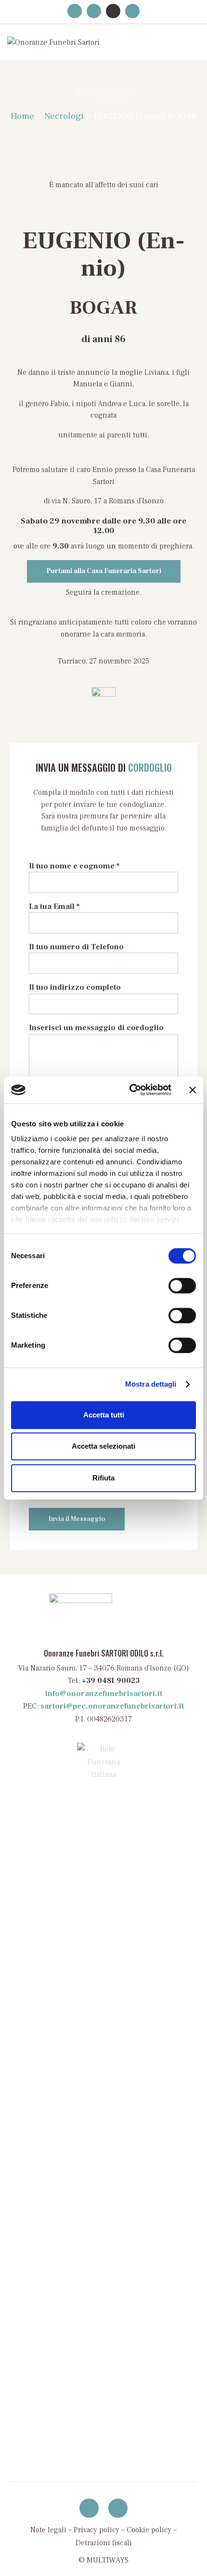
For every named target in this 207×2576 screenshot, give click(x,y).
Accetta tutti (104, 1415)
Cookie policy (149, 2530)
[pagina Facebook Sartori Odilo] (89, 2508)
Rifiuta (103, 1478)
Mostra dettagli (151, 1384)
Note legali (48, 2530)
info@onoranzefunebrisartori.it (104, 1694)
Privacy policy (97, 2530)
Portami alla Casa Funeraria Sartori (104, 571)
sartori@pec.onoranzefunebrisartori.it (112, 1706)
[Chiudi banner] (193, 1090)
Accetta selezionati (103, 1446)
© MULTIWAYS (103, 2560)
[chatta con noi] (118, 2508)
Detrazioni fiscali (104, 2543)
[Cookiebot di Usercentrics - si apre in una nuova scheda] (130, 1090)
